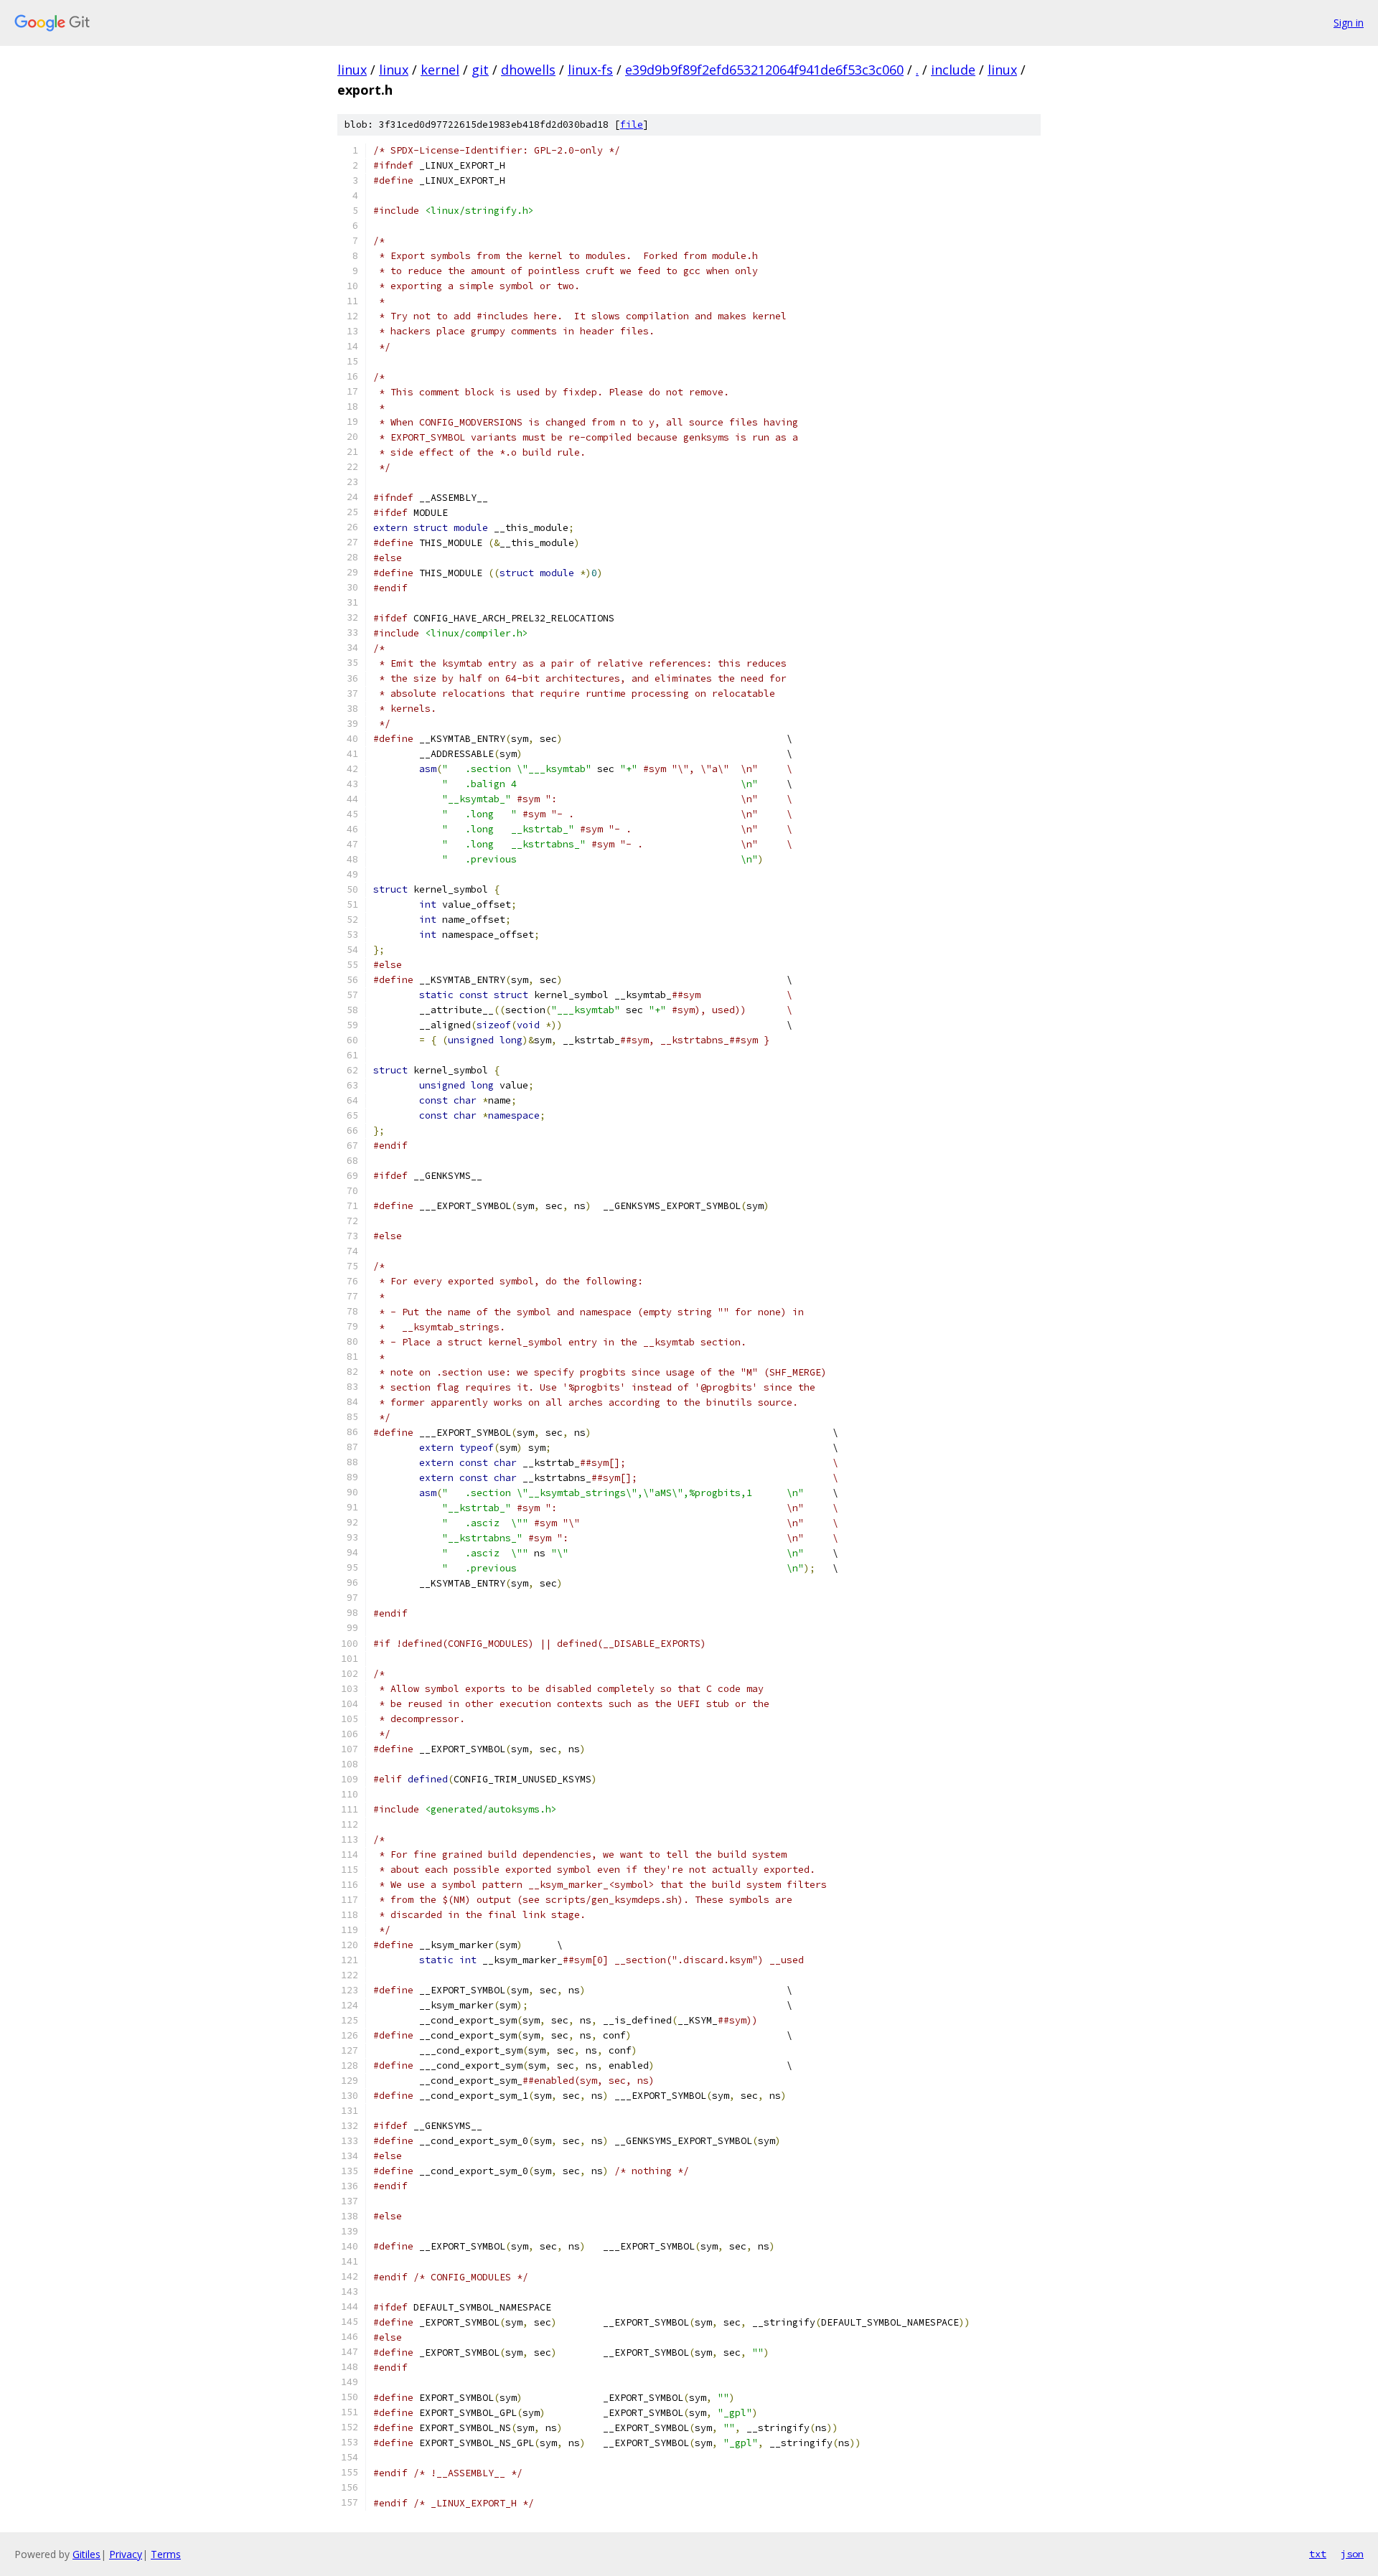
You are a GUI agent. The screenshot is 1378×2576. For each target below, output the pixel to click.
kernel (440, 70)
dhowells (528, 70)
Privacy (126, 2554)
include (953, 70)
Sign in (1349, 23)
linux (352, 70)
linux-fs (590, 70)
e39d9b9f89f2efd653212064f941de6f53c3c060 (764, 70)
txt (1318, 2554)
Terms (166, 2554)
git (480, 70)
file (632, 124)
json (1352, 2554)
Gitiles (86, 2554)
